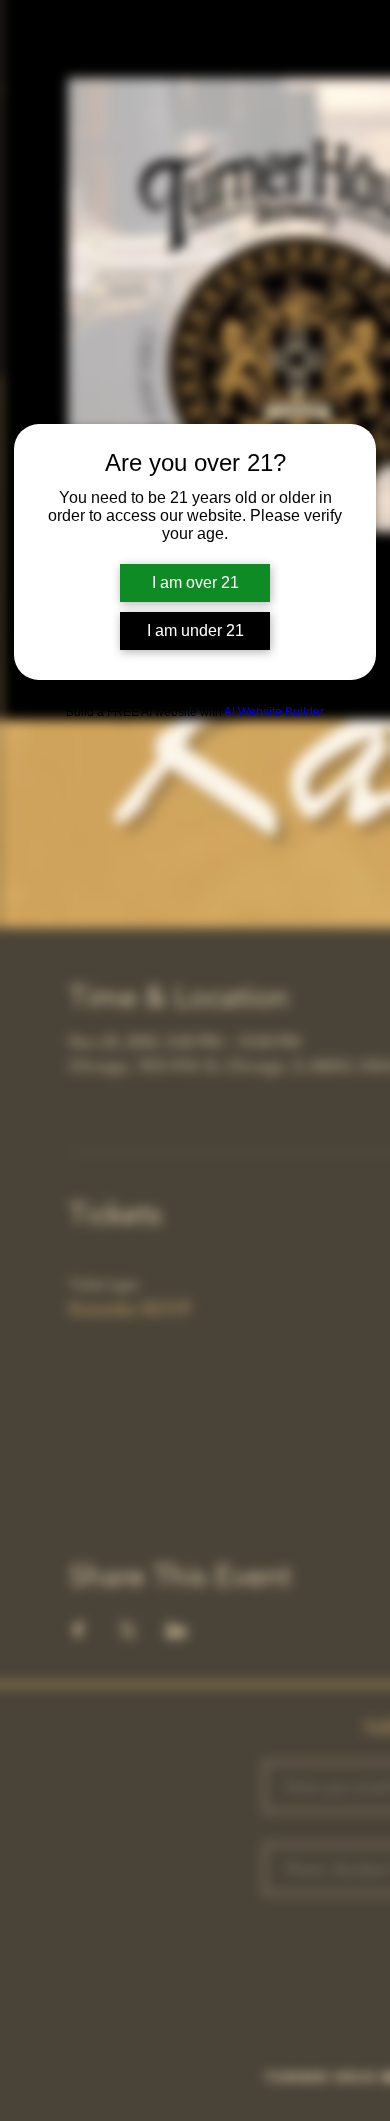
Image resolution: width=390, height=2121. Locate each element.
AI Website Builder (274, 712)
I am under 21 (195, 630)
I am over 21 (195, 582)
